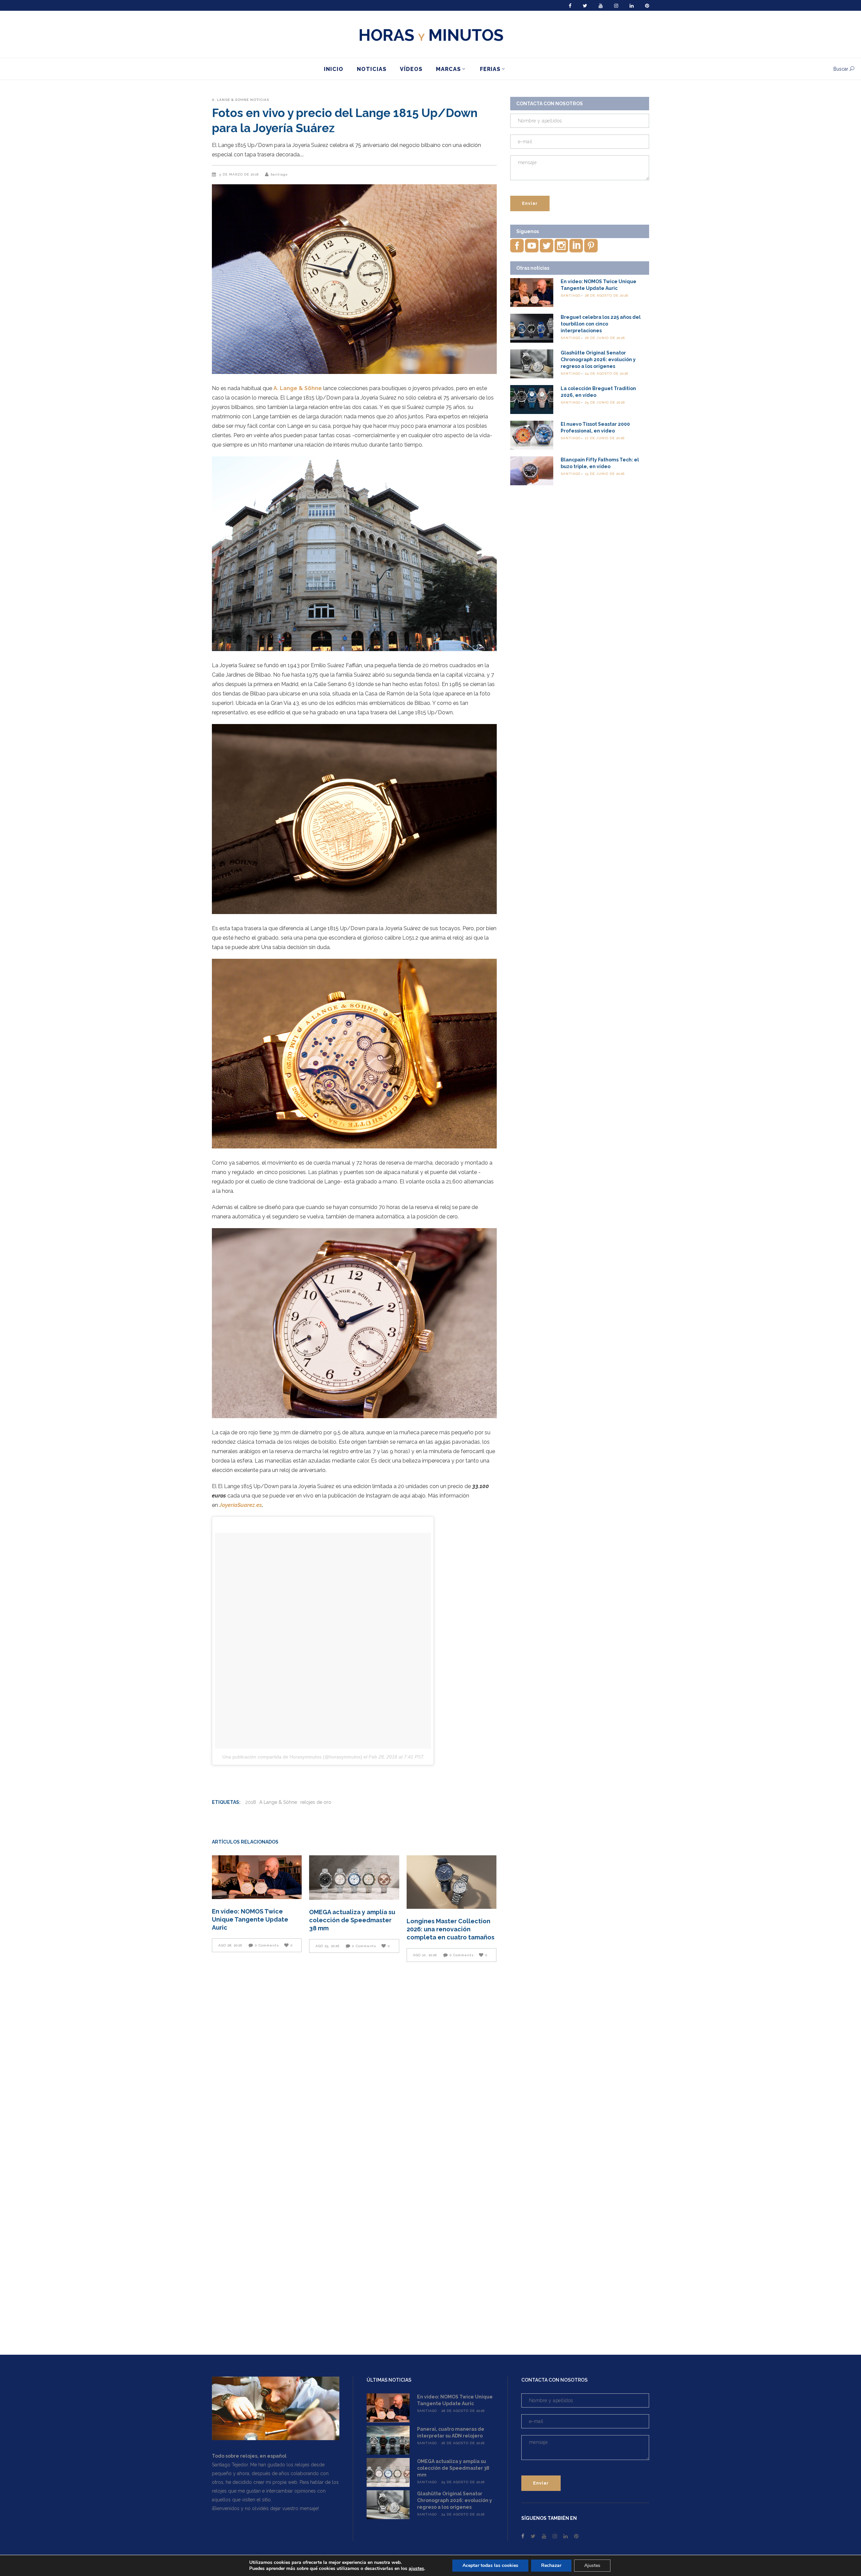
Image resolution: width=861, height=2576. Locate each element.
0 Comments (267, 1945)
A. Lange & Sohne (230, 100)
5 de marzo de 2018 (240, 174)
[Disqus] (354, 2062)
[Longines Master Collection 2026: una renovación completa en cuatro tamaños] (452, 1882)
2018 (251, 1802)
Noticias (260, 100)
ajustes (416, 2569)
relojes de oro (316, 1802)
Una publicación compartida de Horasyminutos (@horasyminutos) (292, 1757)
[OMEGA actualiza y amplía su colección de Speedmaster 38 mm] (354, 1878)
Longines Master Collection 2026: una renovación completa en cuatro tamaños (451, 1929)
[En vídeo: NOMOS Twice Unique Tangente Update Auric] (257, 1877)
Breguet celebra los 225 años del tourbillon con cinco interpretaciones (601, 324)
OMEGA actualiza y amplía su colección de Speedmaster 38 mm (352, 1920)
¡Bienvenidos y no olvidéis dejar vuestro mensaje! (265, 2508)
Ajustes (592, 2565)
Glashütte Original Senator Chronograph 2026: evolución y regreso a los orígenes (598, 359)
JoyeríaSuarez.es (241, 1505)
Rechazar (551, 2565)
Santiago (279, 174)
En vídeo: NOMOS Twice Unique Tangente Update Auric (250, 1919)
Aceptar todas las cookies (490, 2565)
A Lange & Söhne (278, 1802)
